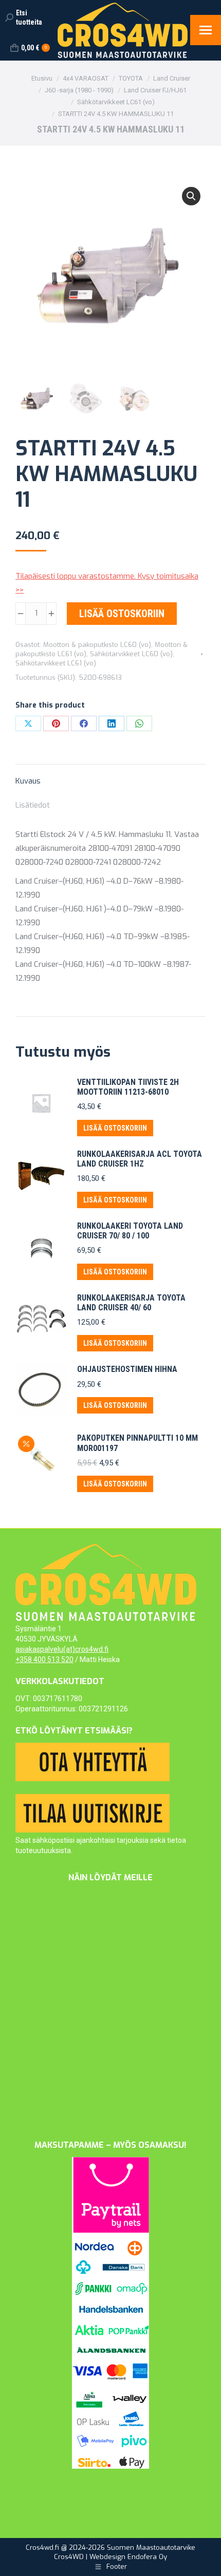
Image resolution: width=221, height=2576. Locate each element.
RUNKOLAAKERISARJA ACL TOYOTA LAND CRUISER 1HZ (140, 1159)
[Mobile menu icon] (206, 30)
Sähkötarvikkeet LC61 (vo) (56, 663)
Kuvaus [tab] (28, 781)
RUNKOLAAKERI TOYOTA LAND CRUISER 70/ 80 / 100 (130, 1231)
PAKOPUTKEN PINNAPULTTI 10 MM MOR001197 (137, 1443)
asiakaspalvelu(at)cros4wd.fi (62, 1649)
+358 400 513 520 (44, 1659)
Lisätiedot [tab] (33, 805)
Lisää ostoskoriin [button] (115, 1128)
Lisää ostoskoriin (122, 614)
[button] (191, 196)
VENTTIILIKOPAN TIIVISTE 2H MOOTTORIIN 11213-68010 (128, 1087)
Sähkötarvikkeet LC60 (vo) (131, 654)
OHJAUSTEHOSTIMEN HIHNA (127, 1369)
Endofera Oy (147, 2557)
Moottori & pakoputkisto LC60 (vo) (97, 645)
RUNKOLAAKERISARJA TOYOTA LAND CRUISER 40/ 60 (131, 1303)
